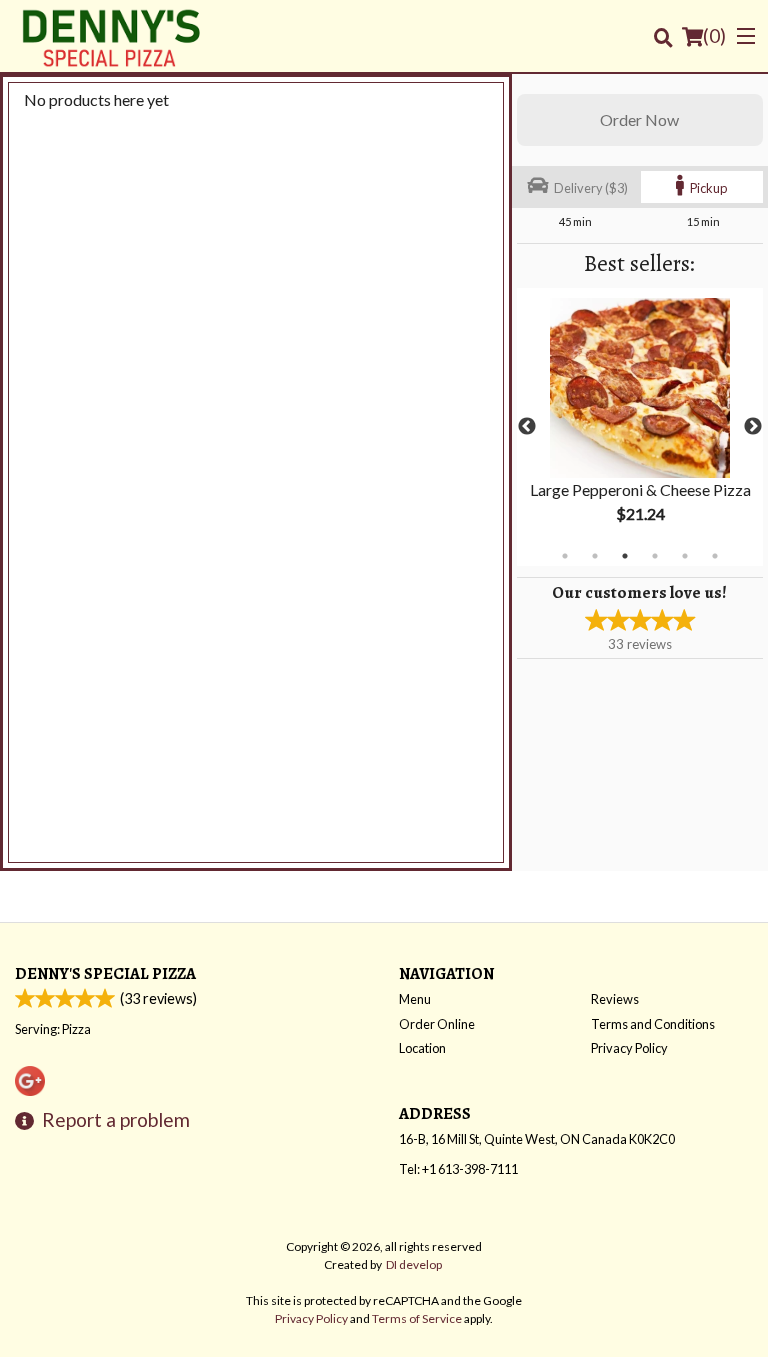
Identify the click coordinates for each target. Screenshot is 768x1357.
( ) (714, 35)
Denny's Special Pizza (105, 973)
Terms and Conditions (653, 1024)
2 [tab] (595, 556)
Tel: (458, 1169)
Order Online (437, 1024)
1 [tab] (565, 556)
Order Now (639, 119)
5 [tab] (685, 556)
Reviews (615, 999)
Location (422, 1048)
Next (753, 427)
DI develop (414, 1264)
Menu (415, 999)
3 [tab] (625, 556)
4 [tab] (655, 556)
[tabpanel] (640, 427)
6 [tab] (715, 556)
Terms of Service (417, 1318)
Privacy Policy (629, 1048)
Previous (527, 427)
